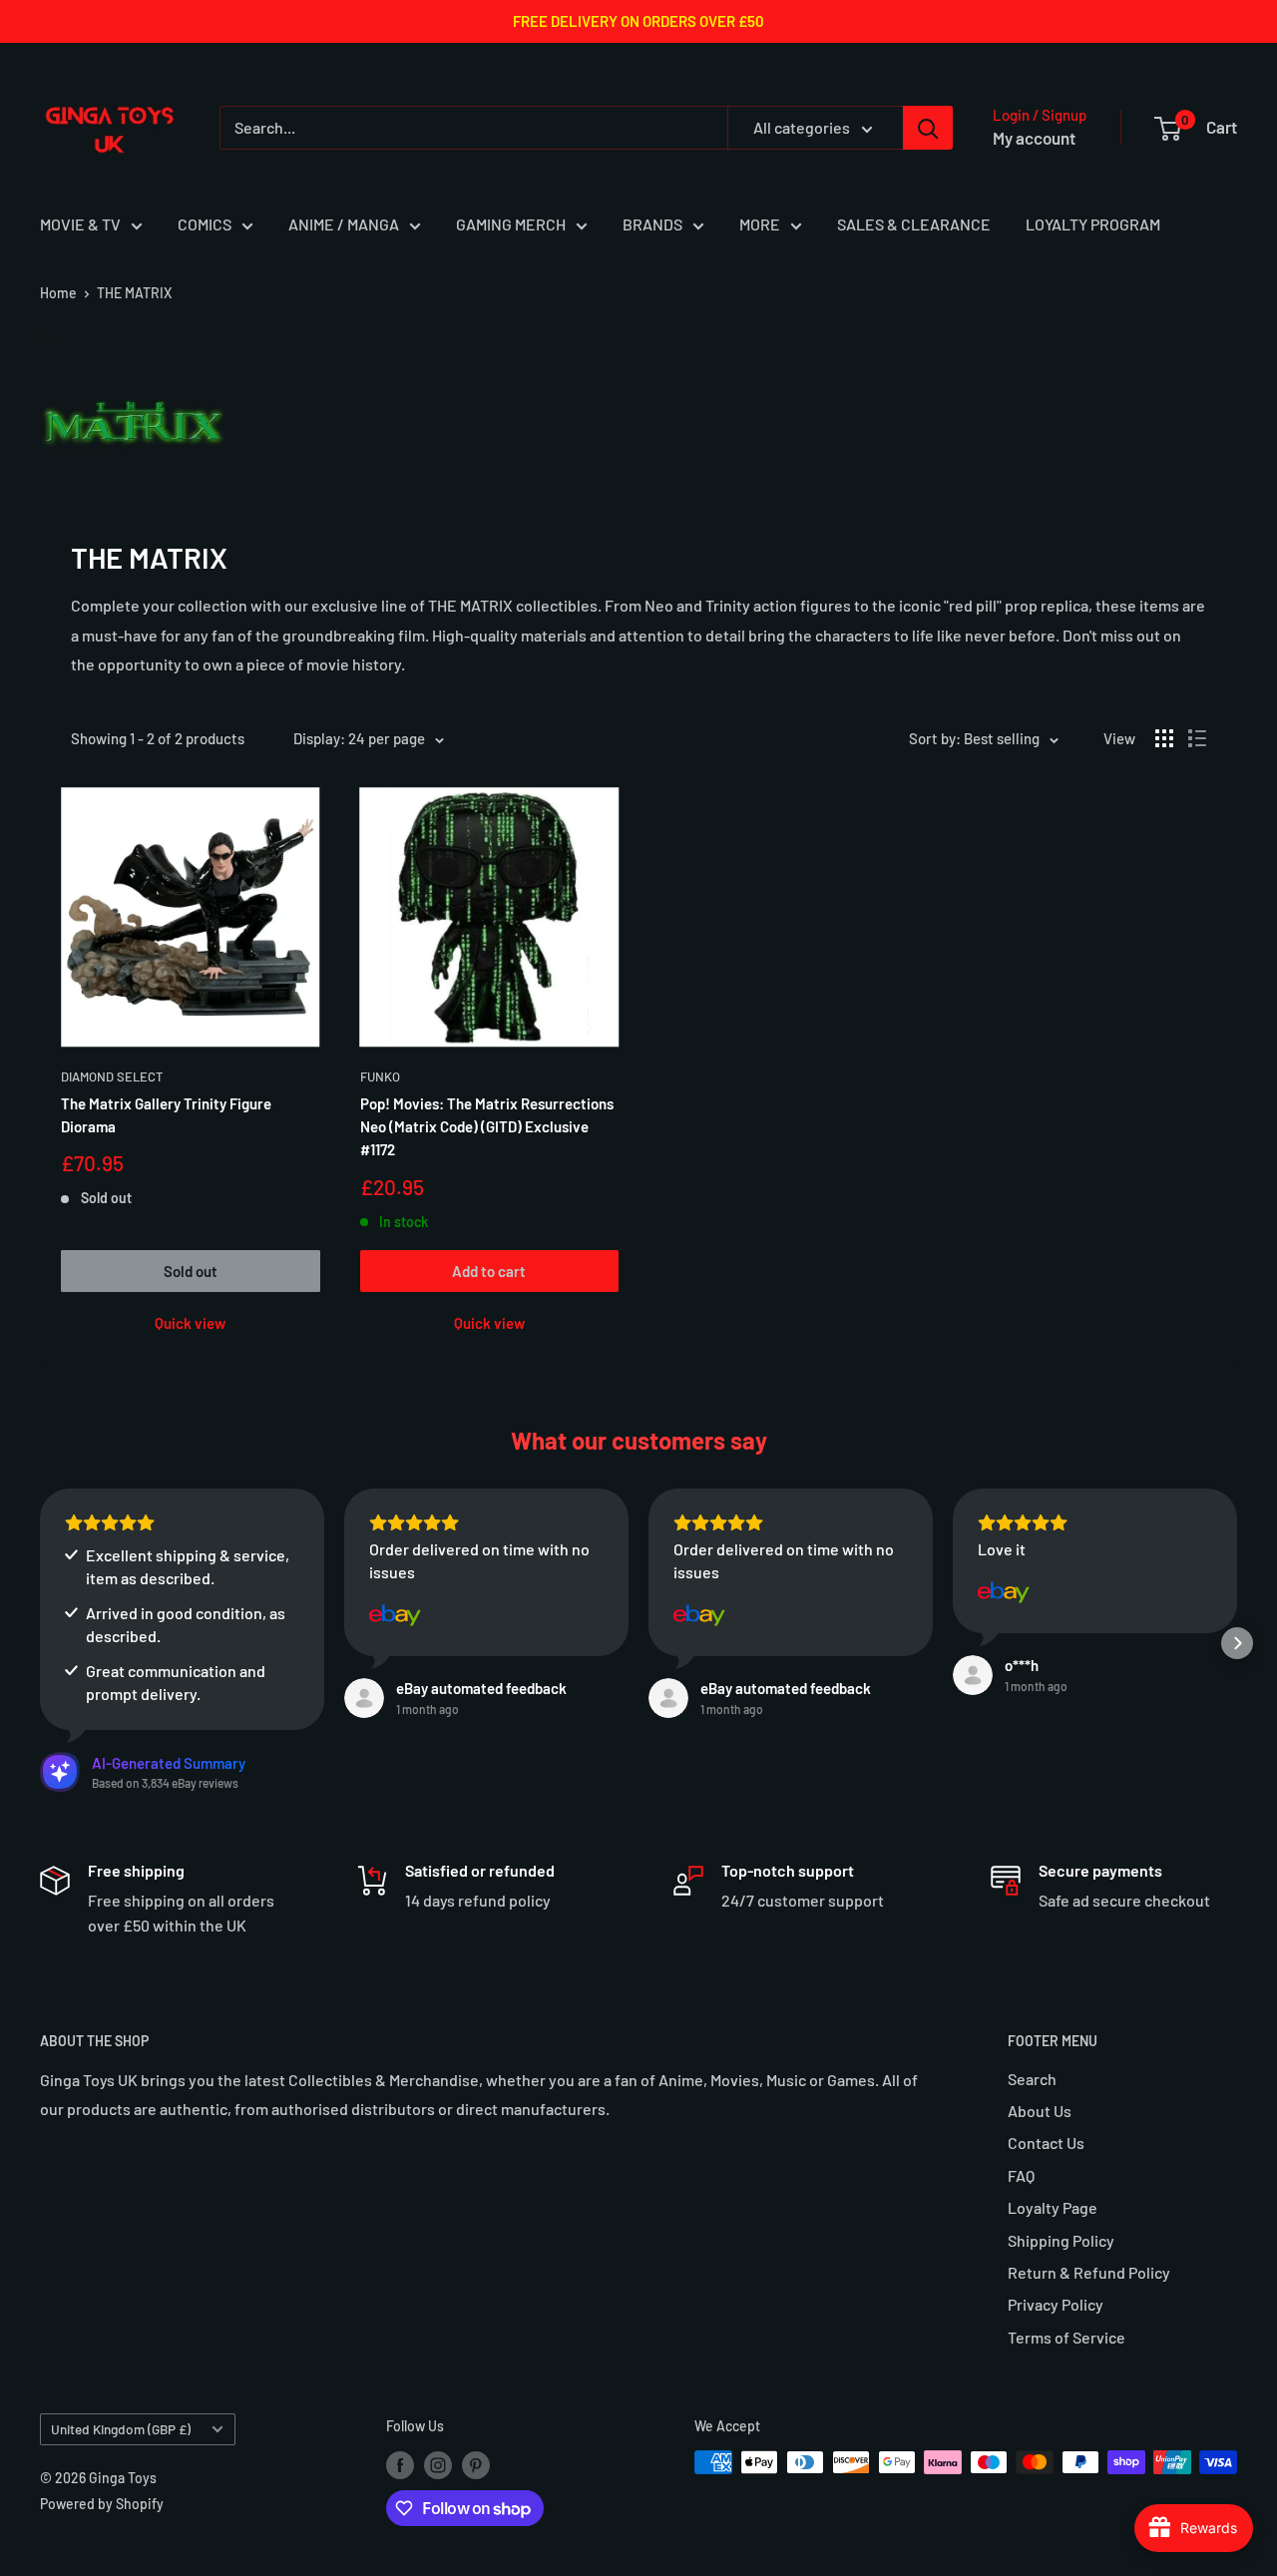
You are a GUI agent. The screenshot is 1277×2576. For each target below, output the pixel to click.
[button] (40, 1643)
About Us (1040, 2111)
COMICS (205, 224)
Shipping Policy (1061, 2240)
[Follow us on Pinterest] (476, 2464)
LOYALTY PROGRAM (1093, 224)
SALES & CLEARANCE (914, 224)
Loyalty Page (1053, 2207)
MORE (760, 224)
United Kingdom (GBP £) (121, 2429)
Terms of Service (1066, 2337)
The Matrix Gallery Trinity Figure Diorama (166, 1115)
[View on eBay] (395, 1615)
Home (58, 293)
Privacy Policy (1056, 2304)
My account (1034, 138)
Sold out (191, 1271)
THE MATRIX (134, 293)
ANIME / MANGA (344, 224)
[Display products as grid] (1164, 738)
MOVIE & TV (80, 224)
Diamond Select (112, 1076)
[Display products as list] (1197, 738)
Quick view (190, 1323)
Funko (380, 1076)
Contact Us (1046, 2143)
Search (1032, 2079)
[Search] (928, 128)
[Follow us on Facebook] (400, 2464)
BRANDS (652, 224)
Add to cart (489, 1271)
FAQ (1021, 2175)
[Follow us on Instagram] (438, 2464)
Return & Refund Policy (1089, 2272)
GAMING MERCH (511, 224)
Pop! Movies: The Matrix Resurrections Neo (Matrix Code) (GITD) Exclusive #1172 (487, 1127)
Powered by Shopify (102, 2504)
